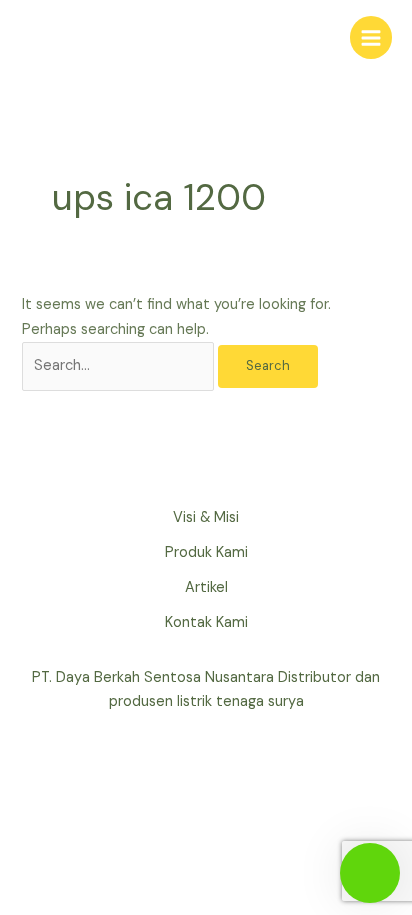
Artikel (206, 587)
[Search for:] (120, 365)
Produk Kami (206, 552)
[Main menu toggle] (371, 37)
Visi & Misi (206, 517)
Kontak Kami (206, 622)
